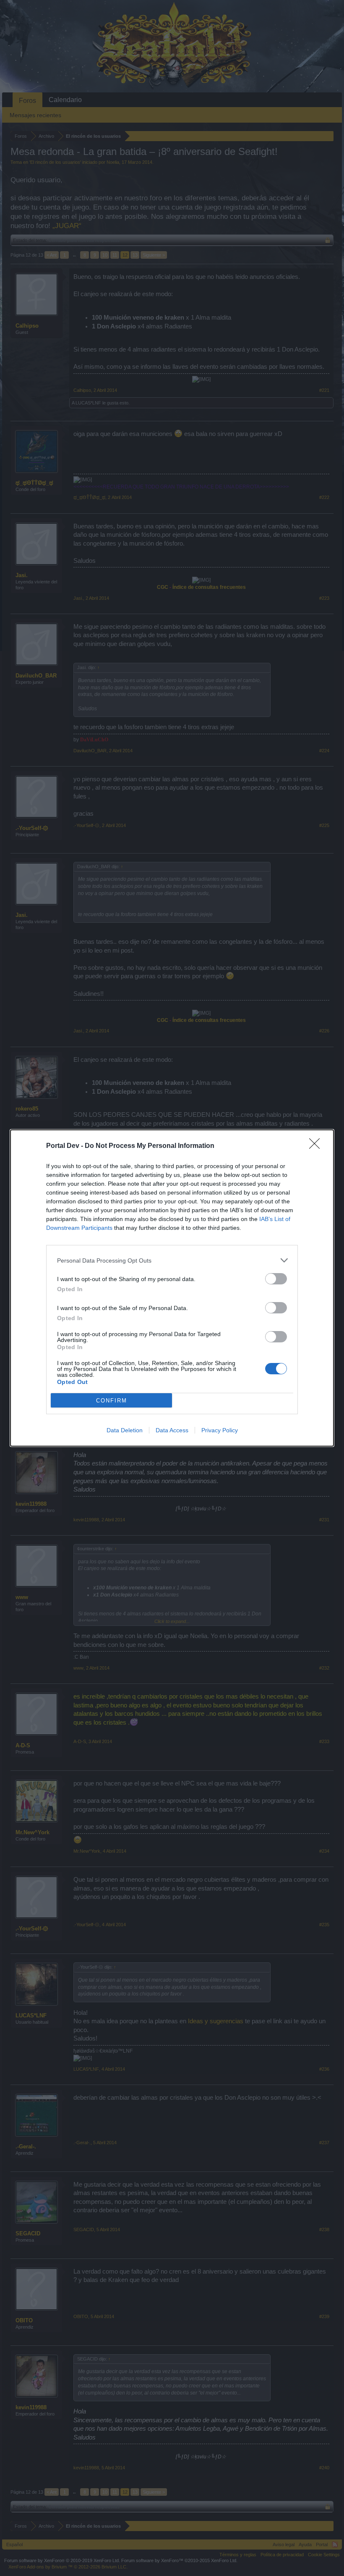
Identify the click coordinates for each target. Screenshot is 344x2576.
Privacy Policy (220, 1430)
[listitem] (172, 1260)
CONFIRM (112, 1401)
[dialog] (172, 1288)
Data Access (172, 1430)
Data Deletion (125, 1430)
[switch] (276, 1279)
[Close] (317, 1146)
